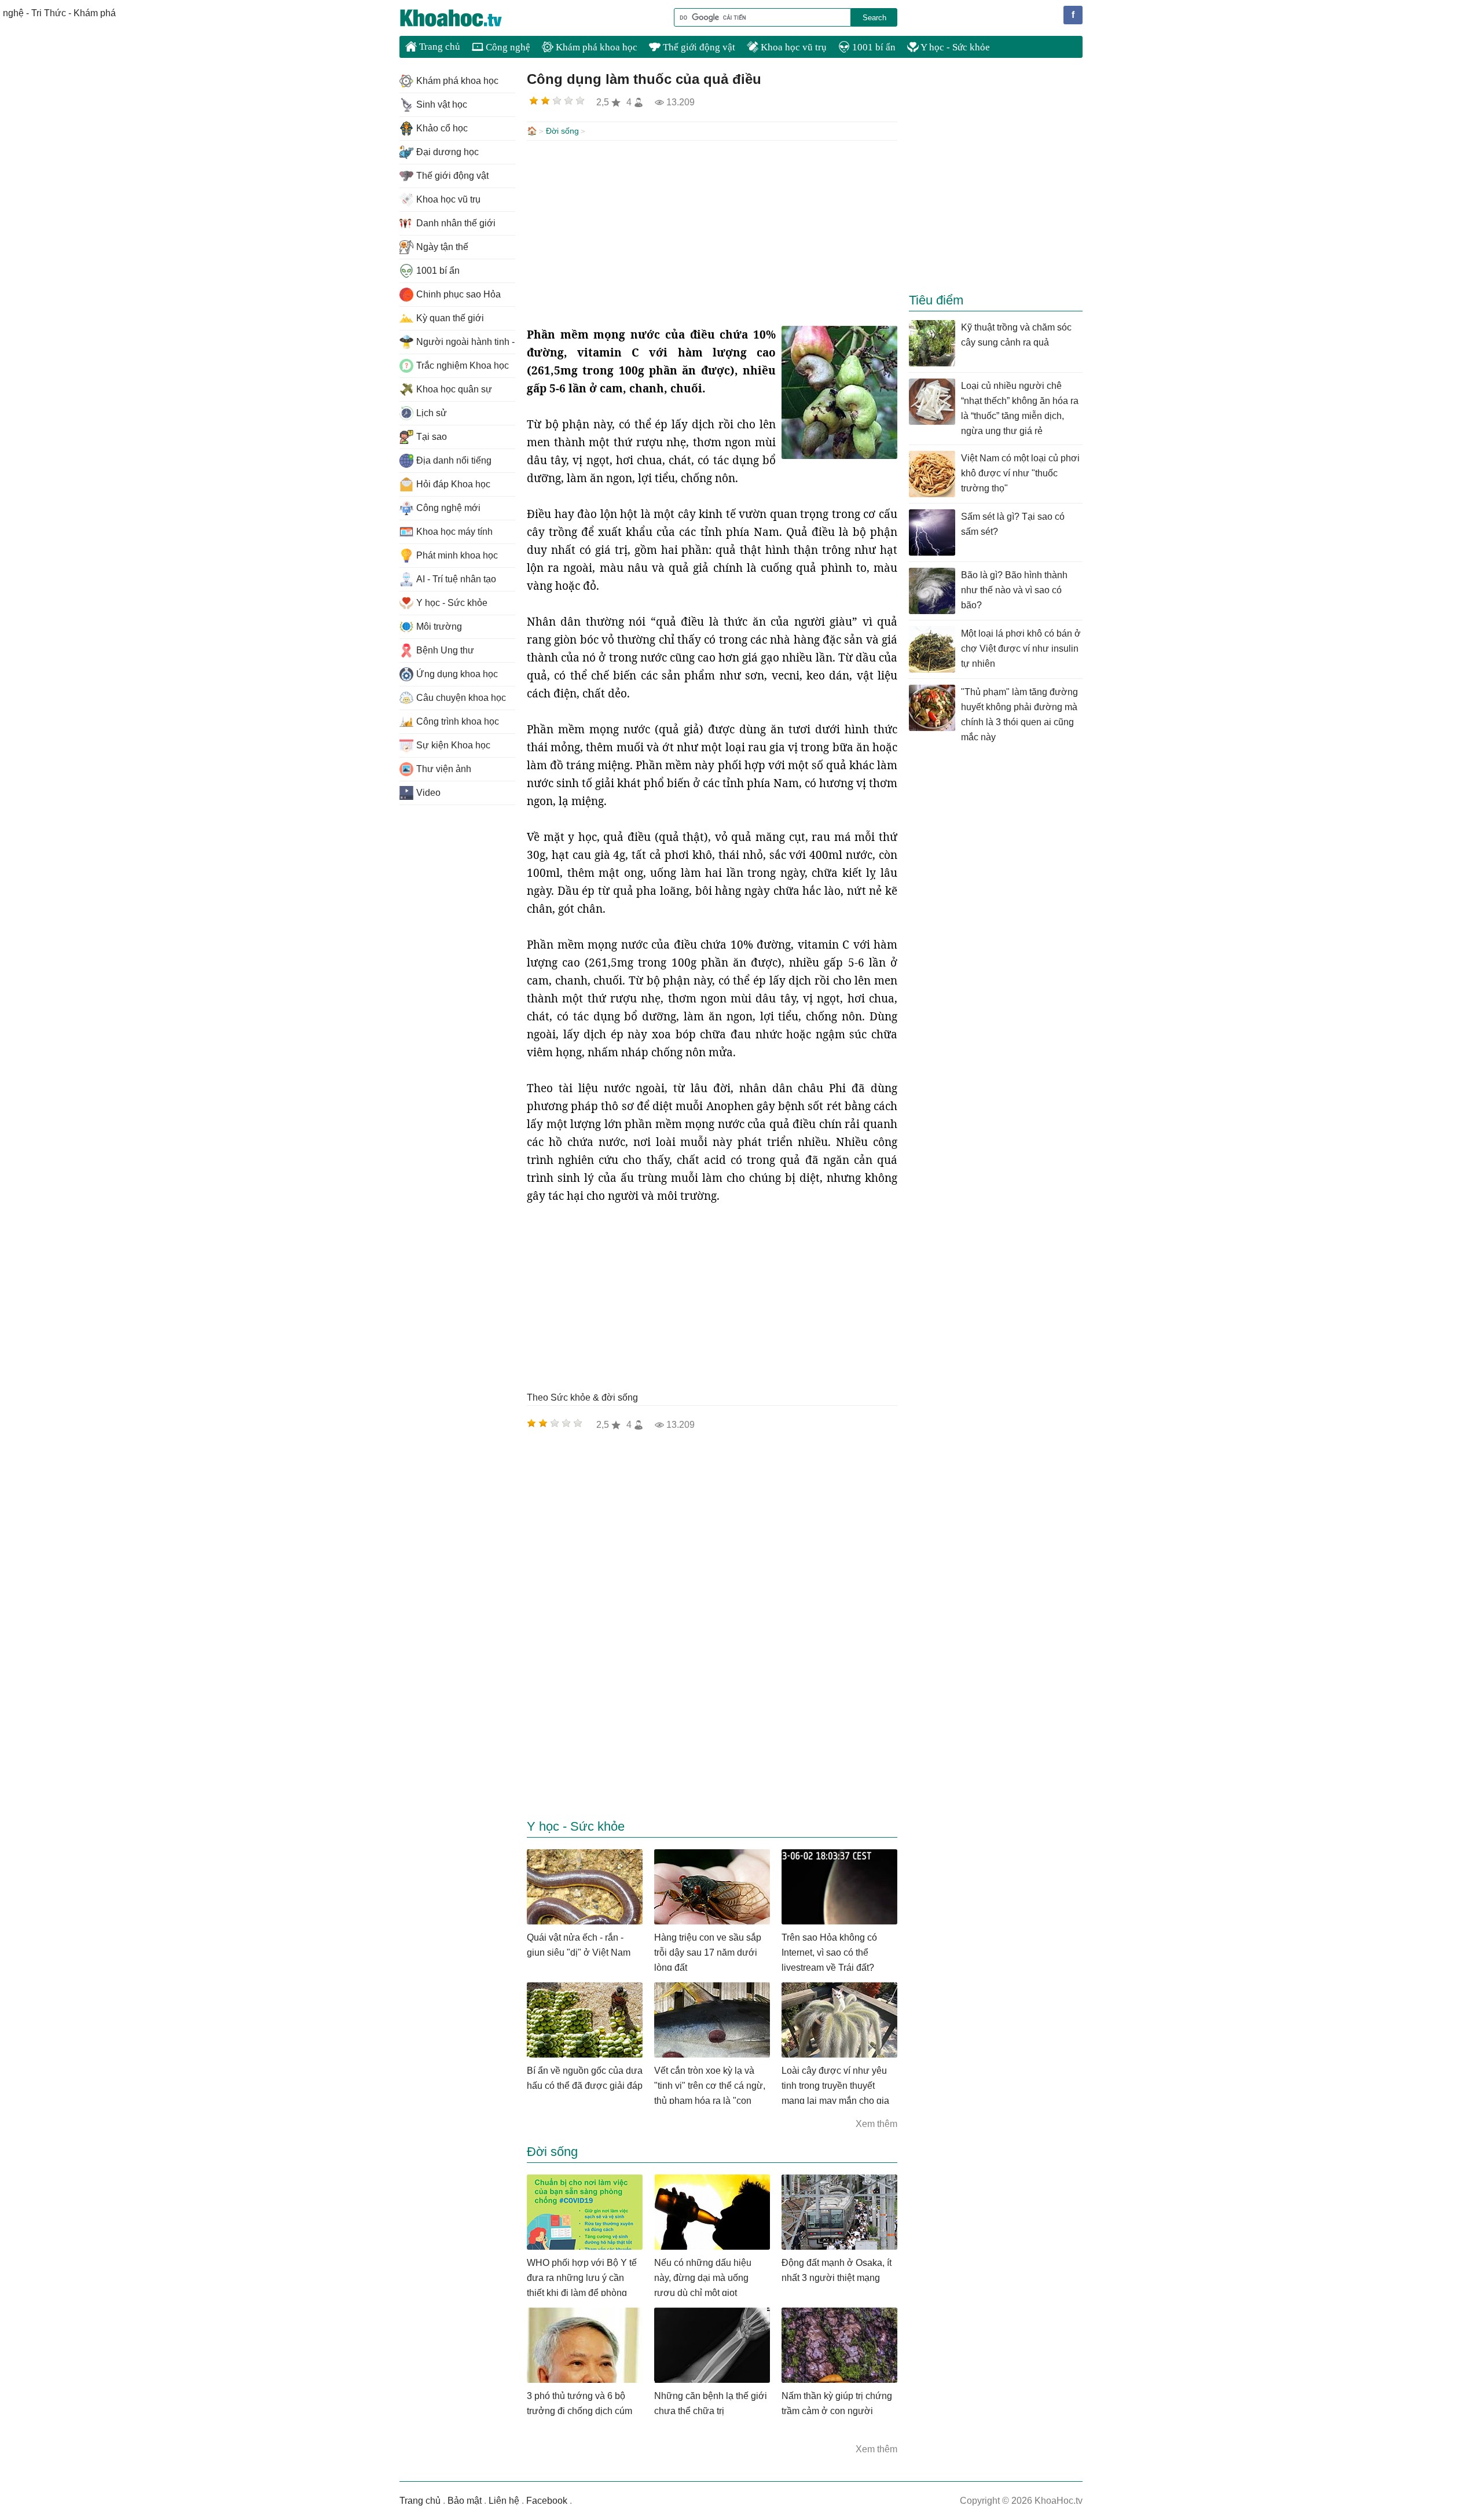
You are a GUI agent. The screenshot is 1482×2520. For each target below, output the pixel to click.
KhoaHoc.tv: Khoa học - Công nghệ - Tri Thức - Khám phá (463, 18)
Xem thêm (876, 2124)
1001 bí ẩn (873, 47)
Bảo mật (465, 2501)
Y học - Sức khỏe (954, 47)
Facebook (547, 2501)
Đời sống (562, 131)
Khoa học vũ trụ (793, 47)
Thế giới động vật (698, 47)
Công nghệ (507, 47)
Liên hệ (504, 2501)
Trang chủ (439, 47)
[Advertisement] (712, 233)
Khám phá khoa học (595, 47)
